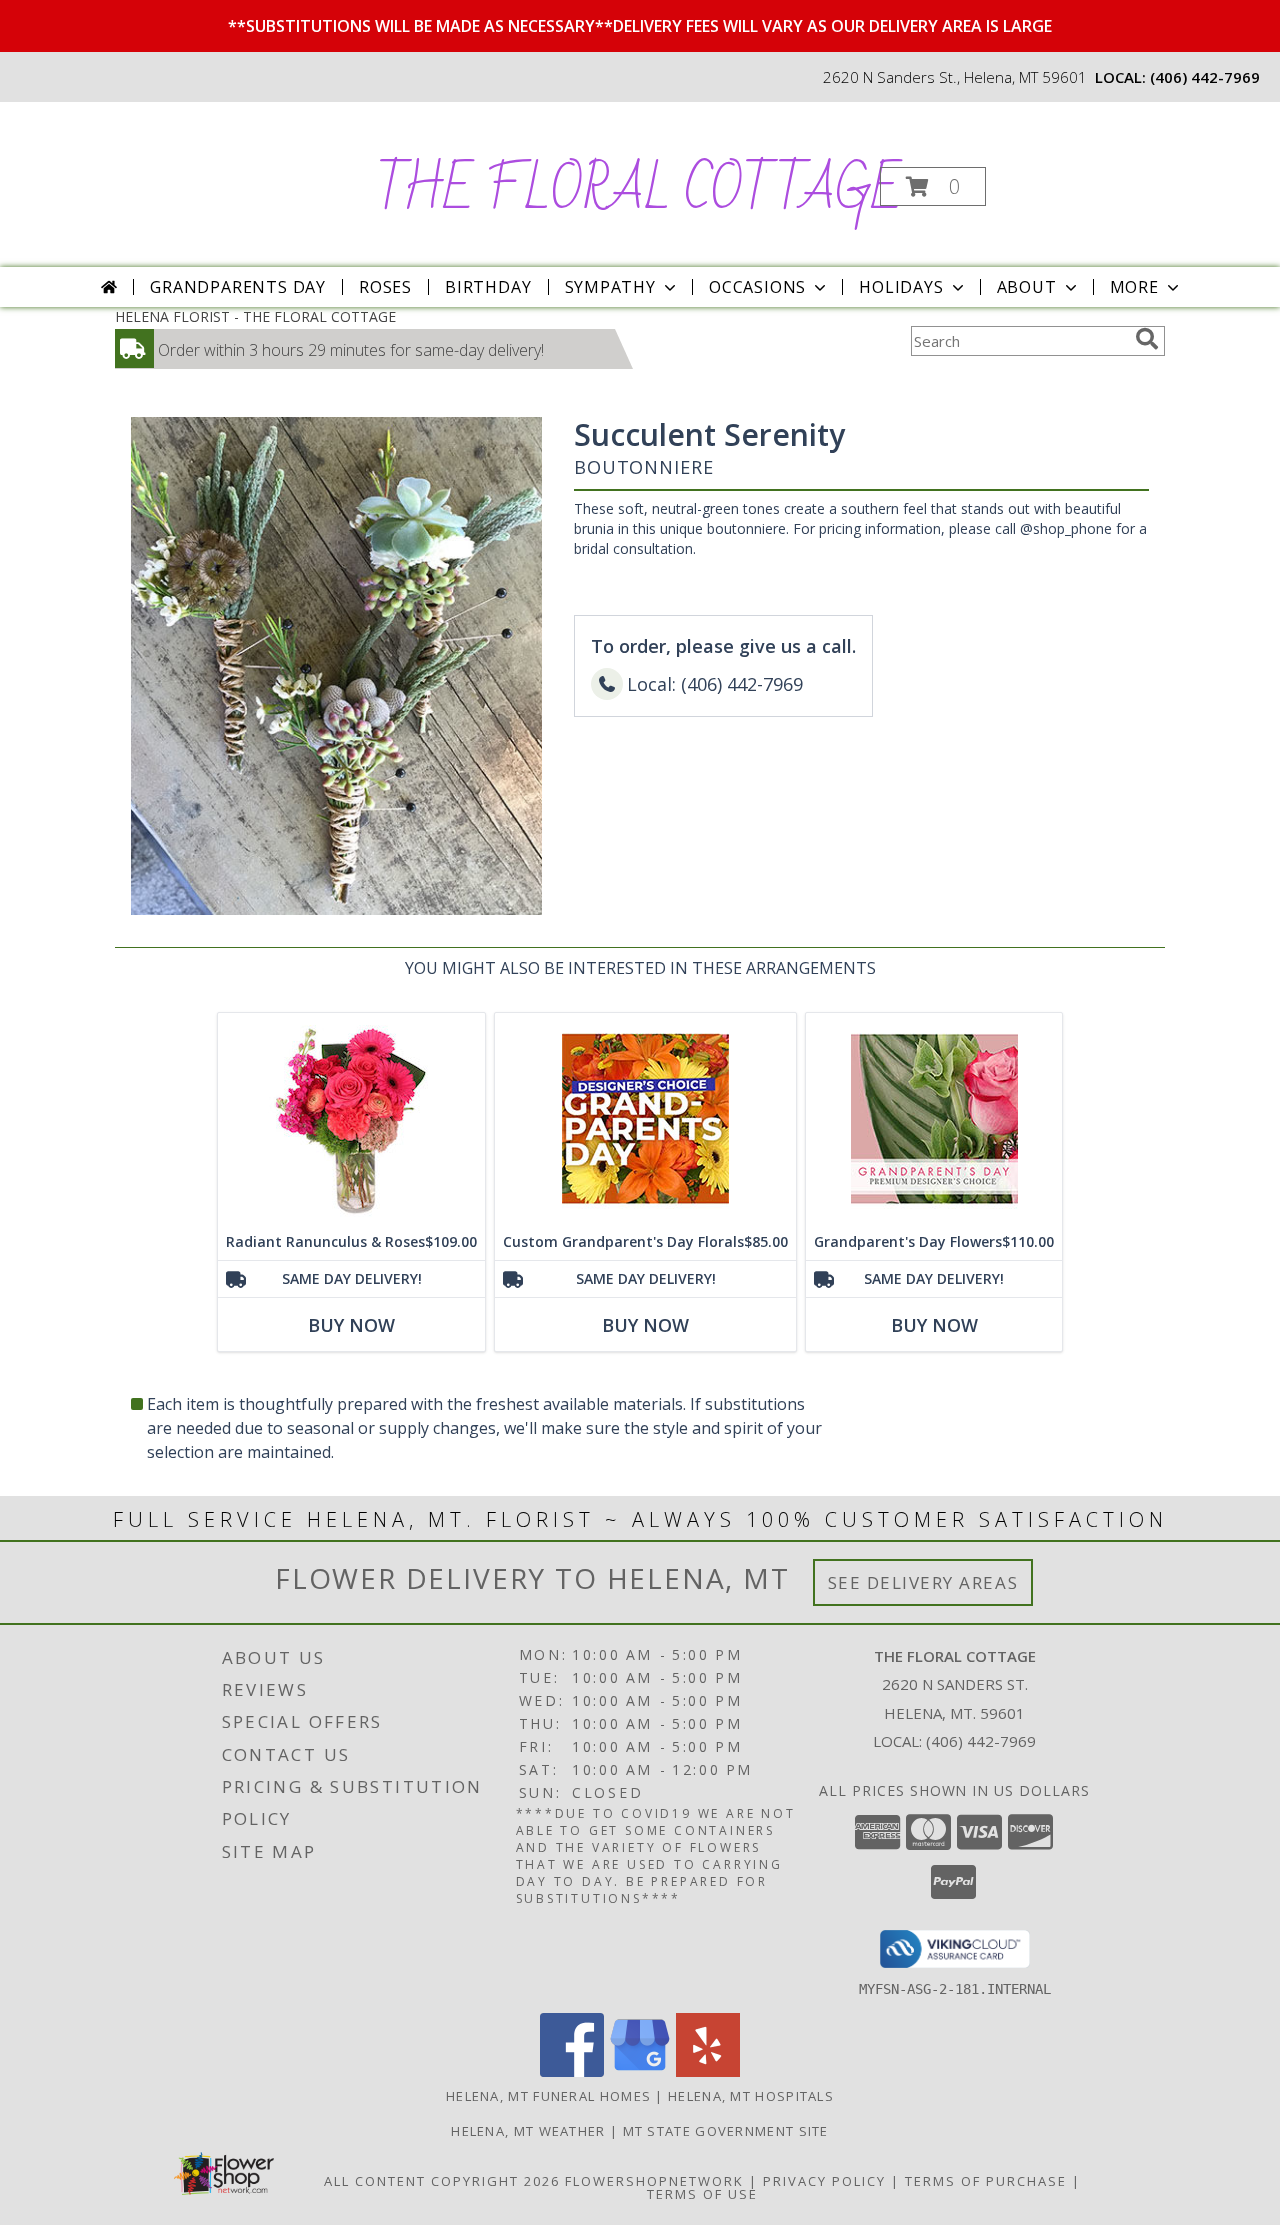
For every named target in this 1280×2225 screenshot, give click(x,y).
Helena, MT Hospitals (751, 2096)
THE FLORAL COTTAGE (638, 191)
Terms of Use (702, 2194)
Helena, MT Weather (528, 2131)
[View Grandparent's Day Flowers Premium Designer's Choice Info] (934, 1118)
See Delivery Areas (923, 1582)
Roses (385, 287)
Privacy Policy (824, 2181)
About (1027, 287)
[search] (1147, 339)
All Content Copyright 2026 (442, 2181)
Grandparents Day (238, 287)
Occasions (757, 287)
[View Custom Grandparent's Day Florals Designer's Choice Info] (645, 1118)
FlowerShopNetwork (654, 2181)
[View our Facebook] (572, 2071)
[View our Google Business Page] (640, 2071)
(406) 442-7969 (1205, 77)
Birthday (488, 287)
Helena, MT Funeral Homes (548, 2096)
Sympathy (610, 287)
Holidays (901, 287)
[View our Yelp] (708, 2071)
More (1134, 287)
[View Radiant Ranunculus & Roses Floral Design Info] (351, 1118)
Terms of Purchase (986, 2181)
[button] (933, 186)
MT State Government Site (726, 2131)
